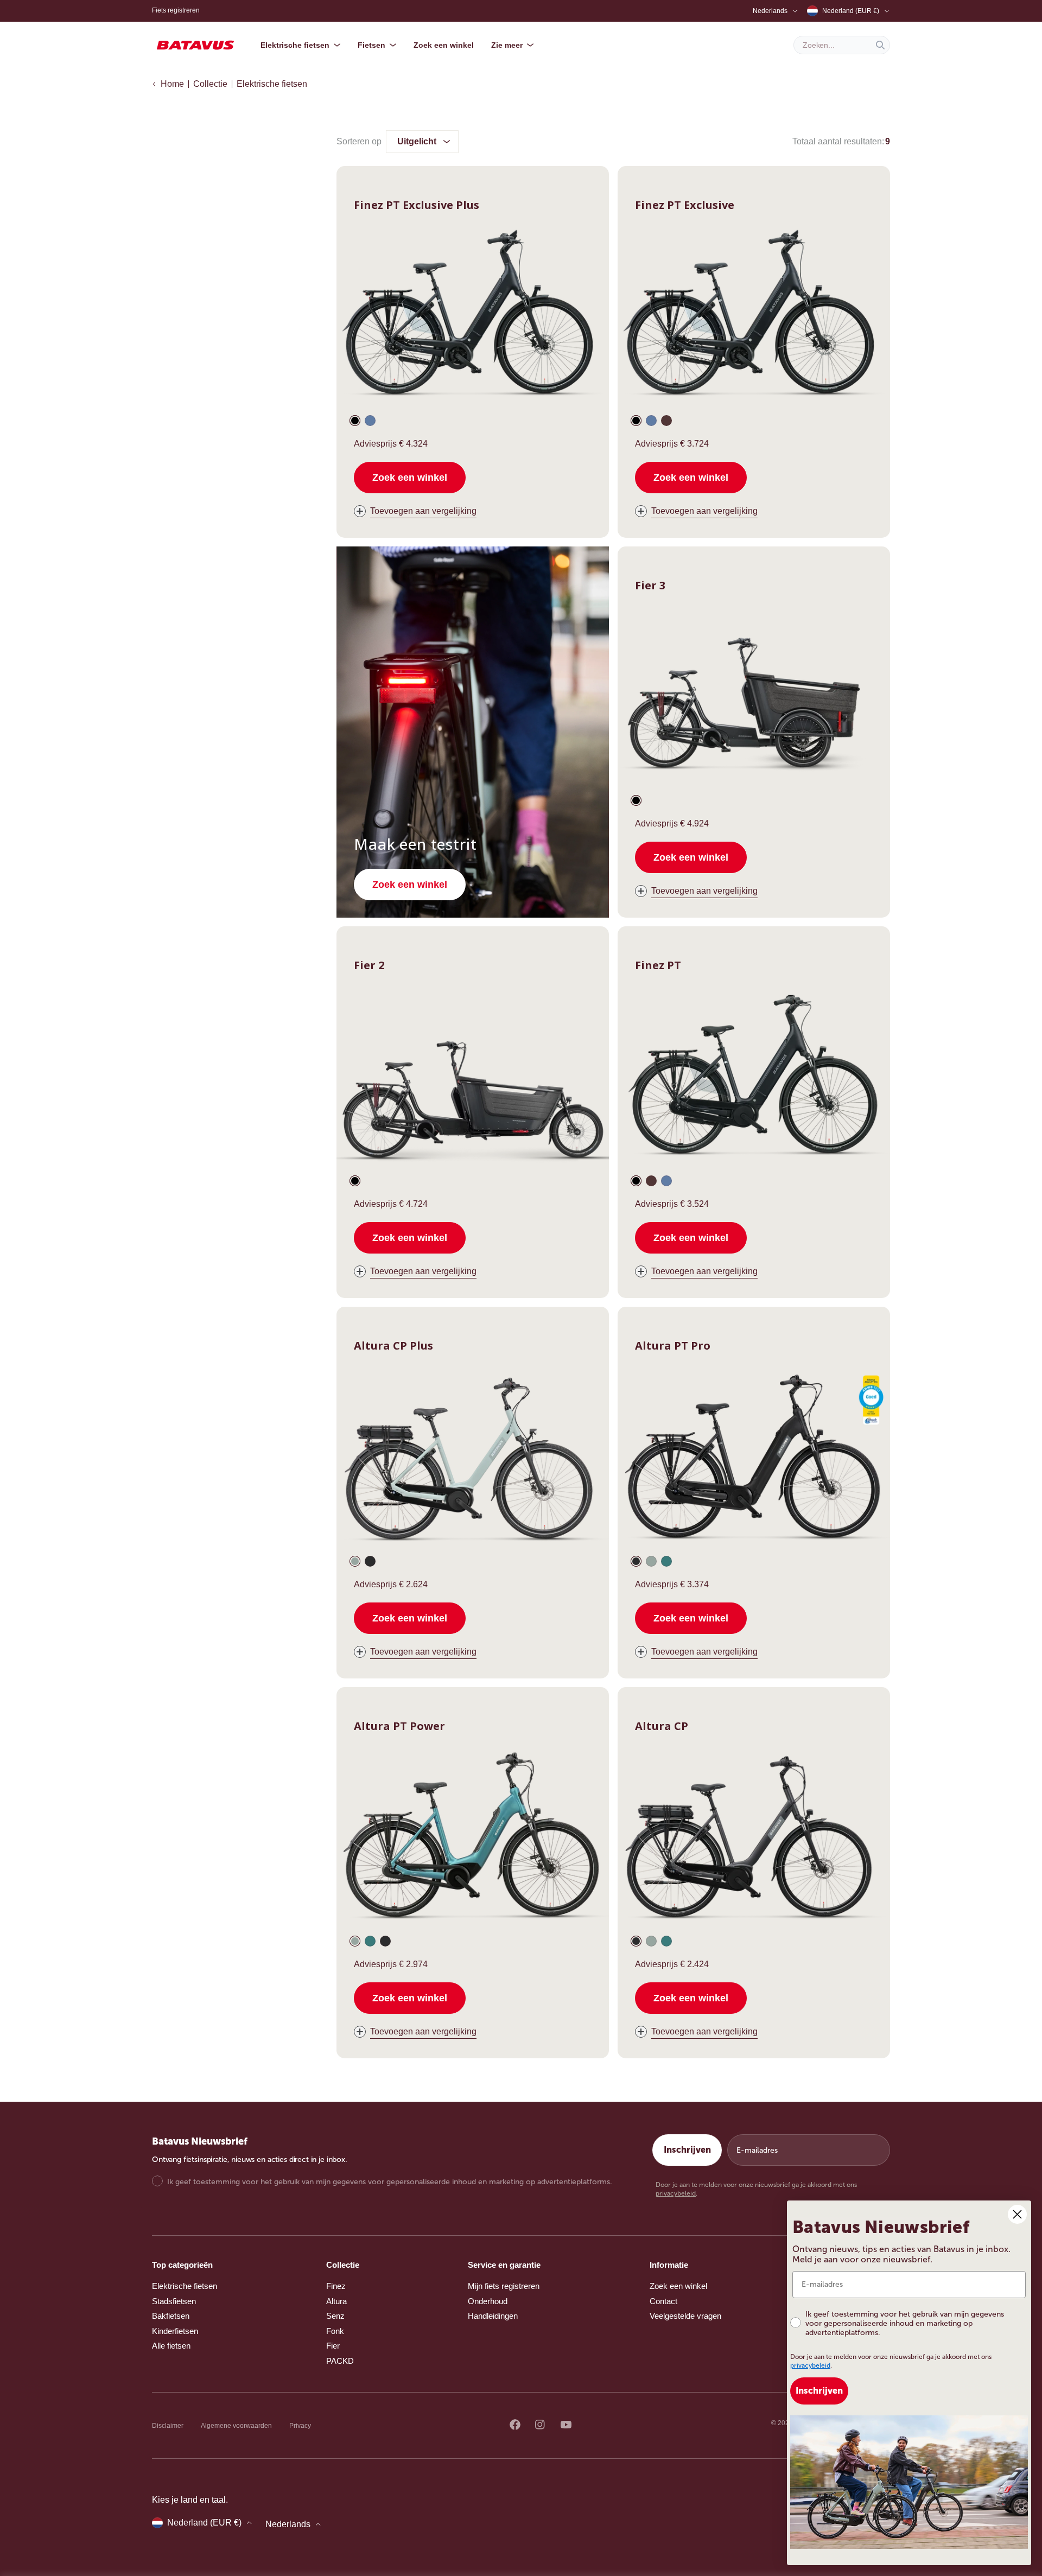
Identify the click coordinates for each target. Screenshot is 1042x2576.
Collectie (210, 84)
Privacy (300, 2426)
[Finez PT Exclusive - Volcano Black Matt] (636, 421)
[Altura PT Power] (473, 1839)
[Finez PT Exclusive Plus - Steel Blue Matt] (370, 421)
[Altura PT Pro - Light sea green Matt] (666, 1561)
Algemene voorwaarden (236, 2426)
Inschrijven (687, 2150)
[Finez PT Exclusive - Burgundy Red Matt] (666, 421)
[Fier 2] (473, 1078)
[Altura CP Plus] (473, 1458)
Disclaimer (168, 2426)
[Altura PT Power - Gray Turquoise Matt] (355, 1941)
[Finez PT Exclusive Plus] (473, 318)
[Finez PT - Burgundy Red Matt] (651, 1181)
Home (172, 84)
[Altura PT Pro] (754, 1458)
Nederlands (770, 11)
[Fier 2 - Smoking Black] (355, 1181)
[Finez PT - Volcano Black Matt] (636, 1181)
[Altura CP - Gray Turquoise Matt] (651, 1941)
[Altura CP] (754, 1839)
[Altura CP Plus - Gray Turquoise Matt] (355, 1561)
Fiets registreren (176, 10)
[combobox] (842, 45)
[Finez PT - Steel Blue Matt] (666, 1181)
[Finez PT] (754, 1078)
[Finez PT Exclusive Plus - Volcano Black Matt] (355, 421)
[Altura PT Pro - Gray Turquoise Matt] (651, 1561)
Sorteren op (359, 141)
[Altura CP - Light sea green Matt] (666, 1941)
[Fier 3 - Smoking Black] (636, 800)
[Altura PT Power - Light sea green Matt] (370, 1941)
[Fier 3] (754, 698)
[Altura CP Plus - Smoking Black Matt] (370, 1561)
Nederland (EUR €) (851, 11)
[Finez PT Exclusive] (754, 318)
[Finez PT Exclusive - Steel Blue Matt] (651, 421)
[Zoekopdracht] (880, 45)
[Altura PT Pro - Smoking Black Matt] (636, 1561)
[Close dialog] (1017, 2214)
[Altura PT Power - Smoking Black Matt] (385, 1941)
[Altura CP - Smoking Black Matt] (636, 1941)
